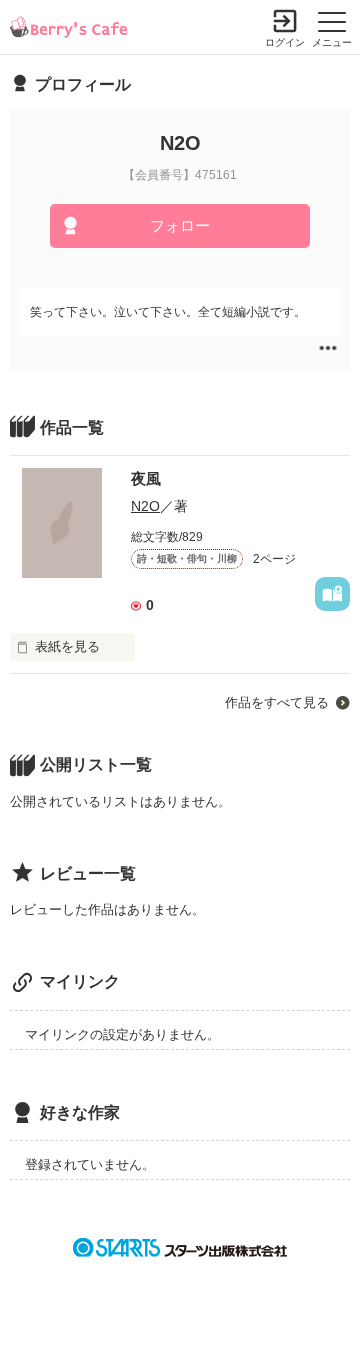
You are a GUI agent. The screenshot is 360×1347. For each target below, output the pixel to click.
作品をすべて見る (277, 702)
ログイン (285, 42)
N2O (145, 506)
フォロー (180, 225)
